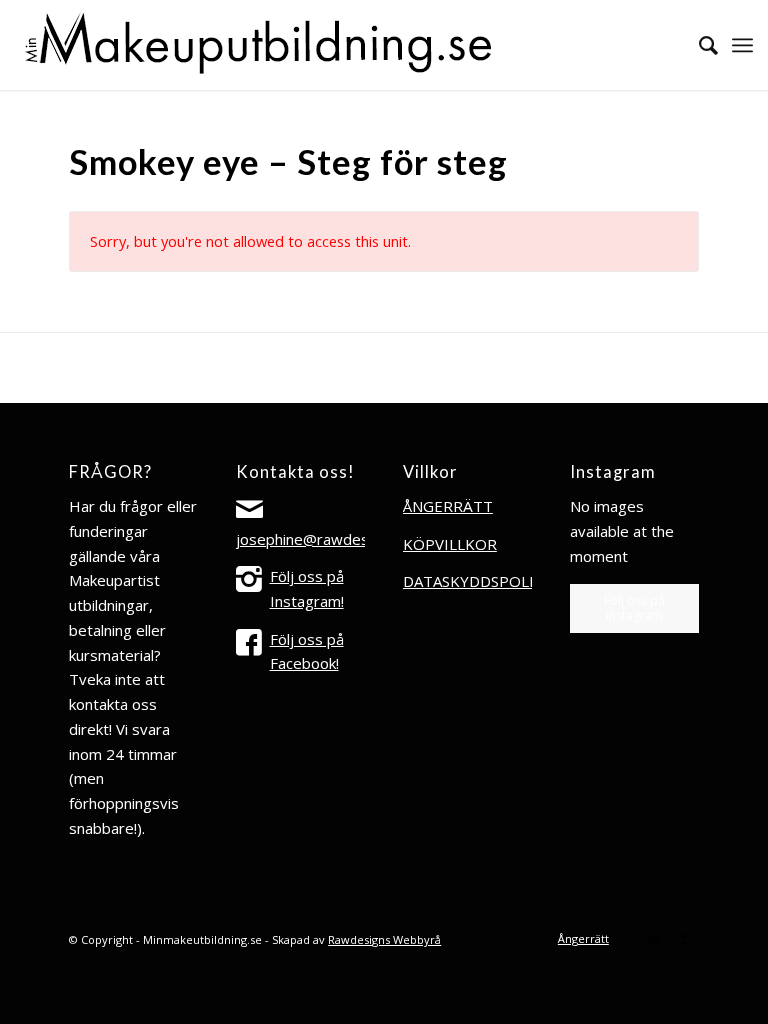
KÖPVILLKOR (450, 544)
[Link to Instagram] (654, 938)
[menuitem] (698, 45)
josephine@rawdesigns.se (326, 539)
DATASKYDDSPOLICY (477, 581)
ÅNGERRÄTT (448, 506)
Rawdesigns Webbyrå (384, 939)
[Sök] (698, 45)
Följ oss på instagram (634, 607)
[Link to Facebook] (684, 938)
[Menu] (742, 45)
